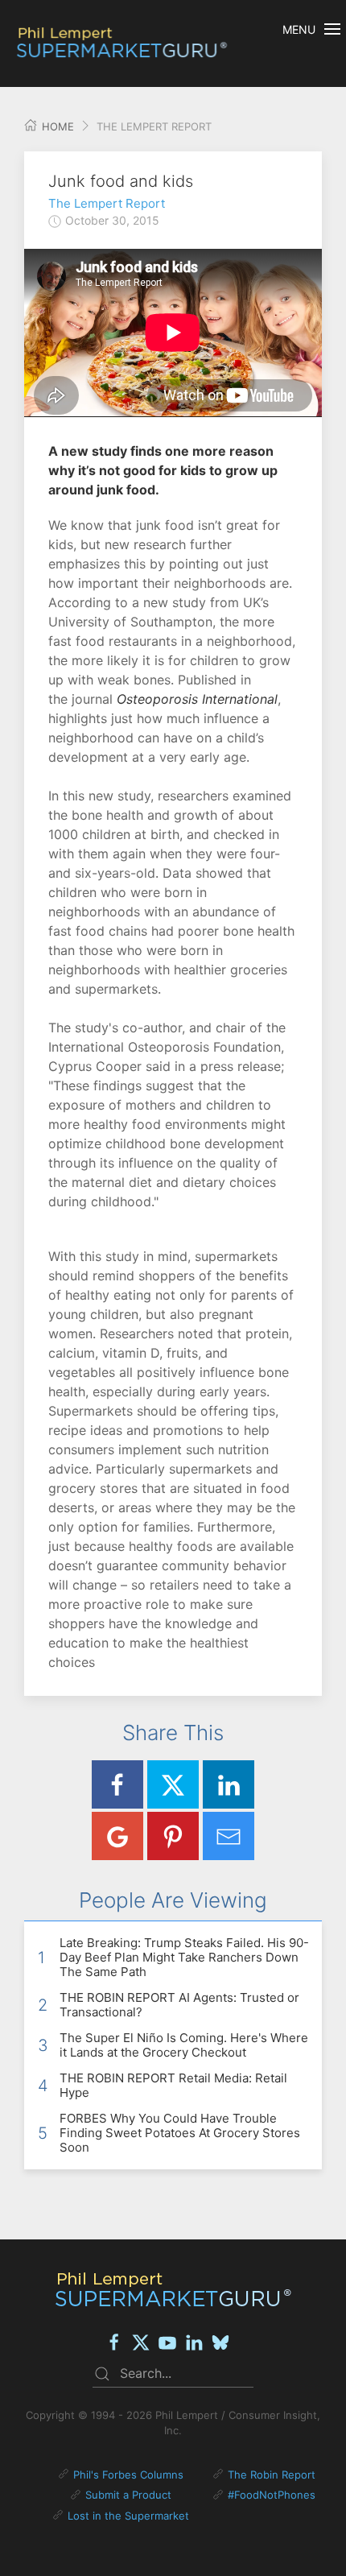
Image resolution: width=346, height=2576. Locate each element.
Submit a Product (128, 2495)
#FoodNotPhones (272, 2495)
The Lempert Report (107, 203)
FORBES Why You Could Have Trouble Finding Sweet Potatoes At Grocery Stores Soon (180, 2133)
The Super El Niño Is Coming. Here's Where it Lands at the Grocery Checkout (184, 2045)
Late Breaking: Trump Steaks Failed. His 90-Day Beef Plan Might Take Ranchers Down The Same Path (184, 1957)
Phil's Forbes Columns (128, 2475)
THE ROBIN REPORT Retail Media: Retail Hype (173, 2085)
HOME (56, 126)
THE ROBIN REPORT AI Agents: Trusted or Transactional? (179, 2005)
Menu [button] (299, 29)
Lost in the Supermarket (128, 2516)
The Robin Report (272, 2475)
